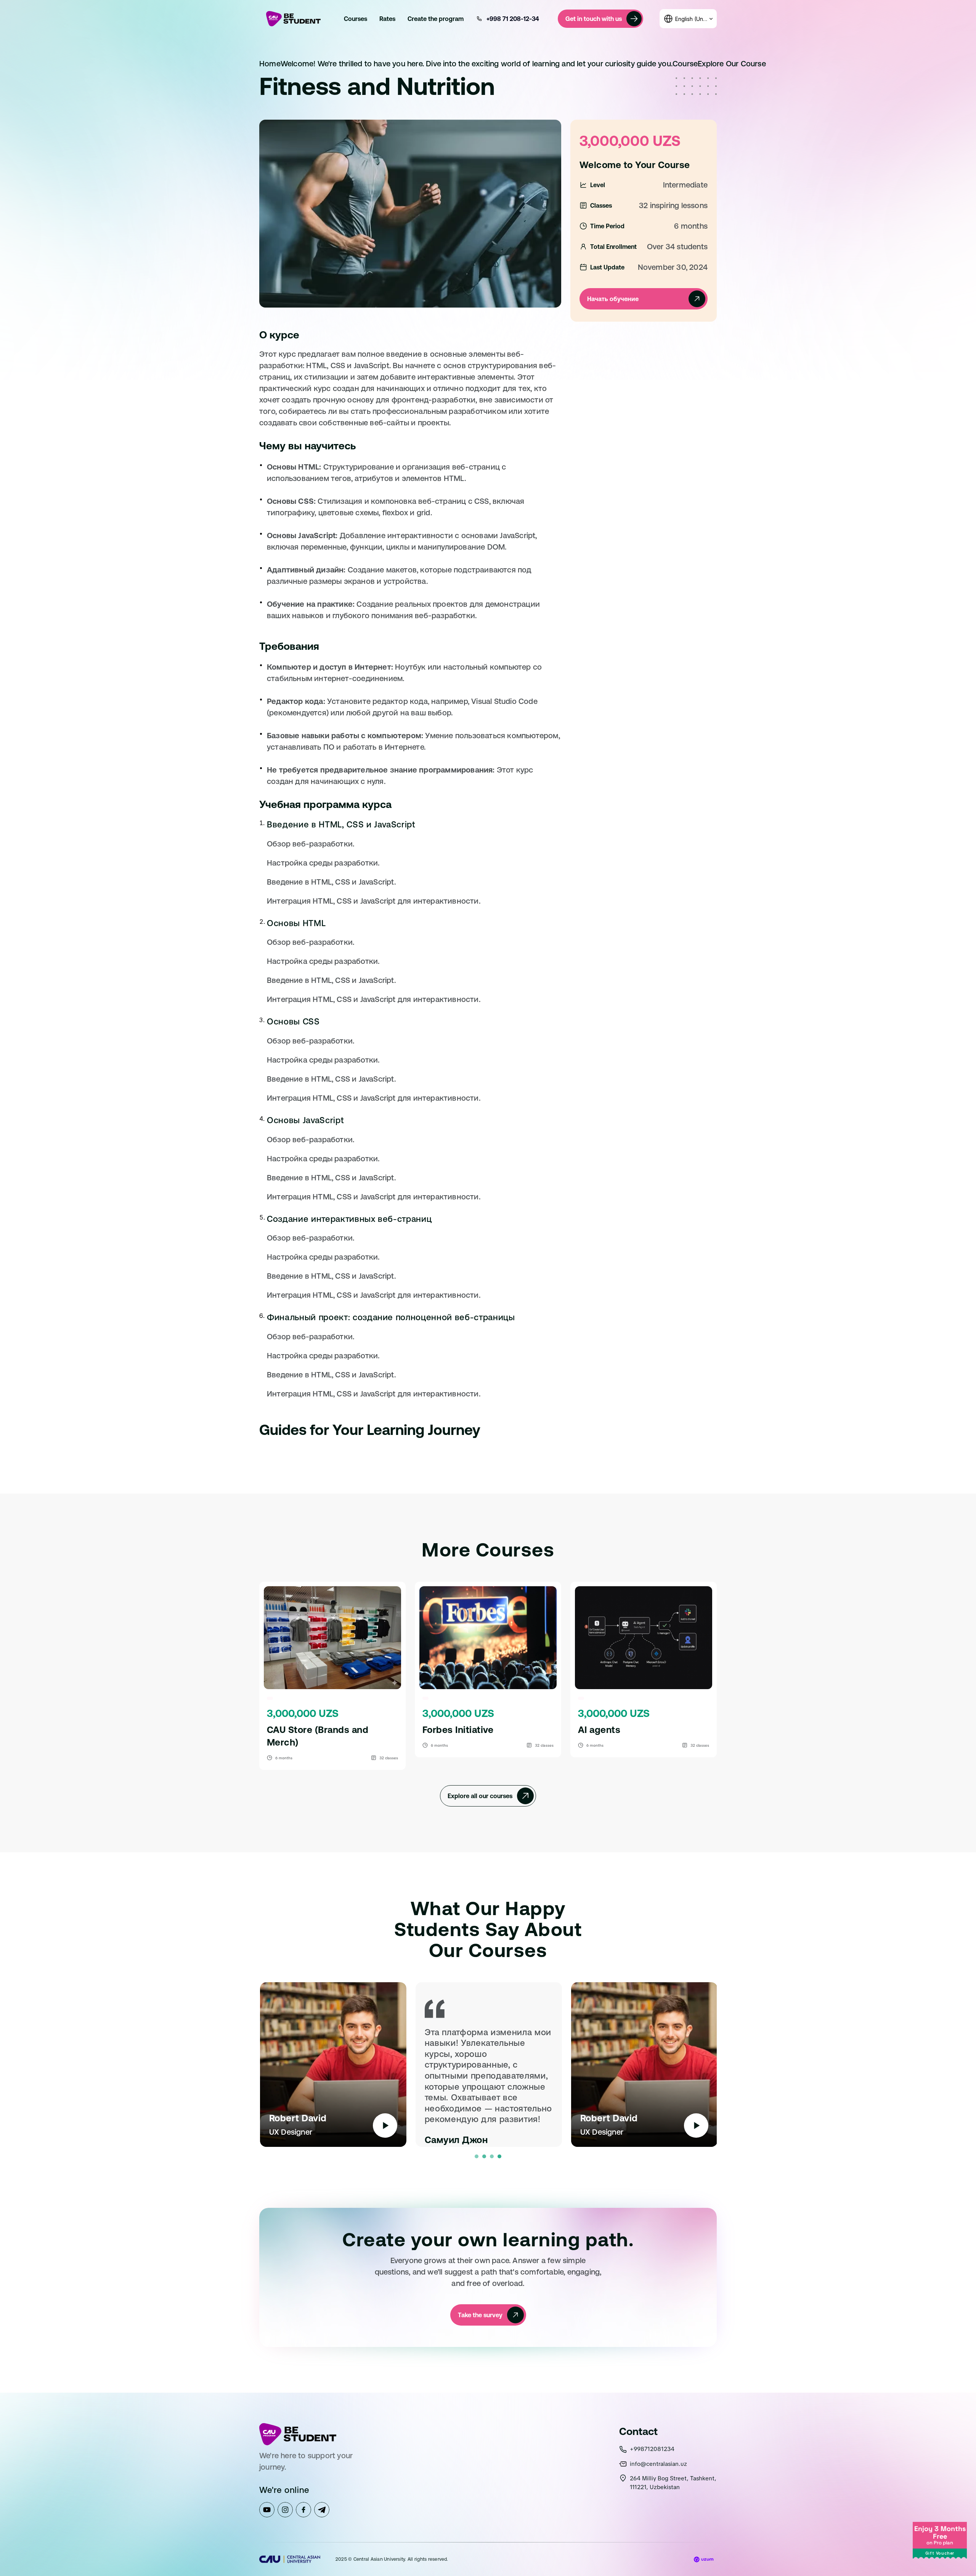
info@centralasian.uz (658, 2464)
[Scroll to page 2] (484, 2156)
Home (270, 63)
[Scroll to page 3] (492, 2156)
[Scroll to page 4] (500, 2156)
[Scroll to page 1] (476, 2156)
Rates (387, 19)
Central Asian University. (380, 2559)
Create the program (436, 19)
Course (685, 63)
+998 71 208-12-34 (513, 19)
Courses (356, 19)
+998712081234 (652, 2449)
